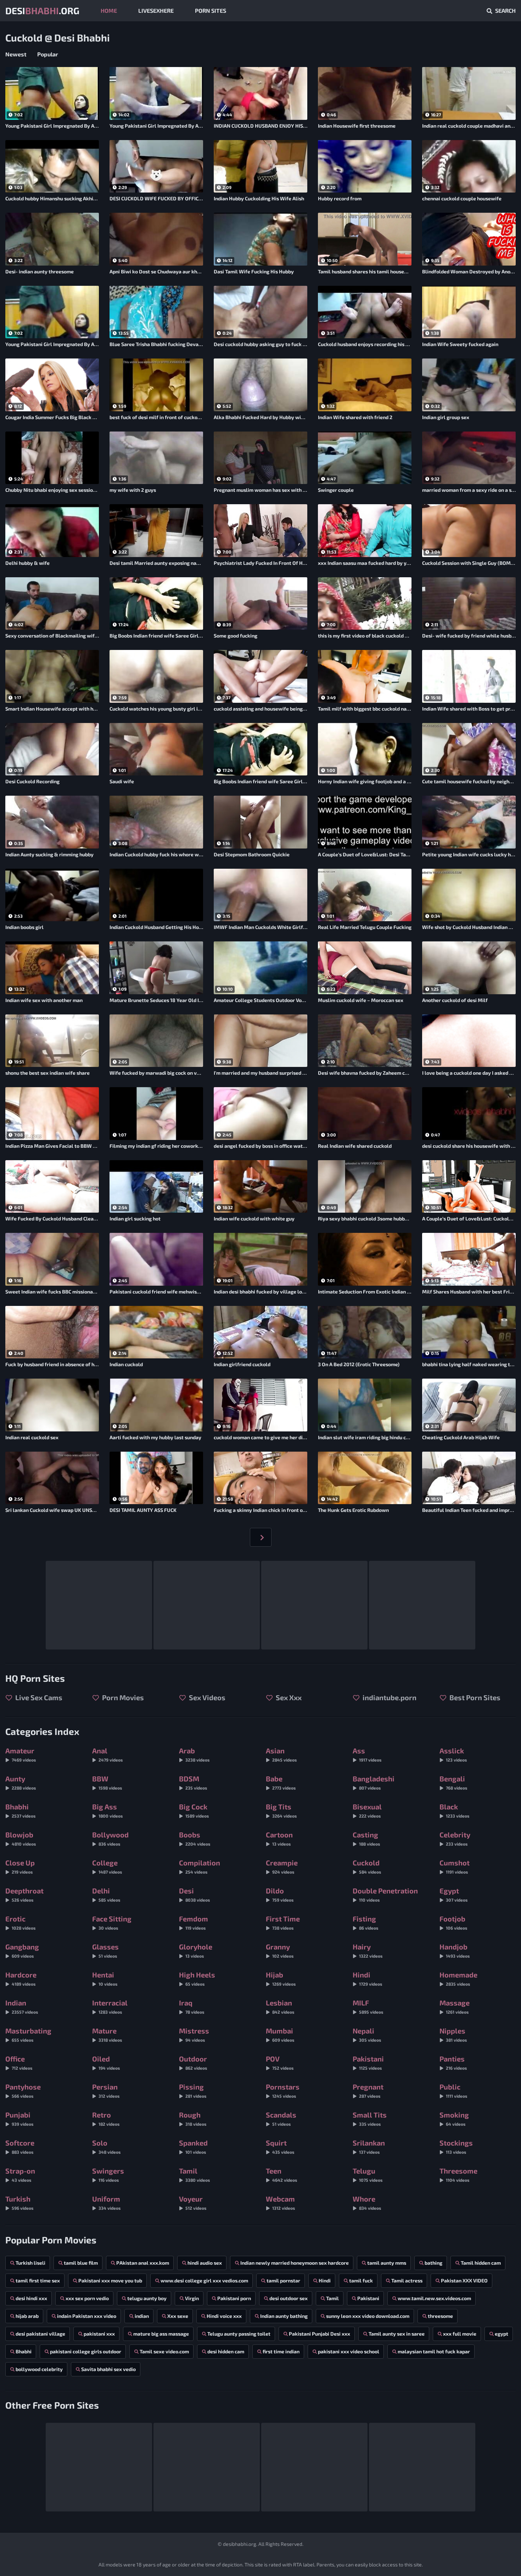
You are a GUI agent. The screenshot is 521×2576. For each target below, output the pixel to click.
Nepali (367, 2034)
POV (280, 2062)
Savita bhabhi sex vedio (108, 2369)
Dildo (280, 1894)
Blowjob (21, 1838)
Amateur (21, 1754)
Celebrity (455, 1838)
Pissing (193, 2090)
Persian (106, 2090)
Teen (281, 2174)
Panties (453, 2062)
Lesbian (280, 2006)
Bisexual (367, 1810)
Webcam (280, 2202)
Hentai (105, 1978)
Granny (280, 1950)
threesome (440, 2316)
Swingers (108, 2174)
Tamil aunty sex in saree (397, 2334)
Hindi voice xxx (224, 2316)
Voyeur (193, 2202)
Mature (107, 2034)
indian (142, 2316)
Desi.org (42, 10)
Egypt (453, 1894)
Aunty (21, 1782)
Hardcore (21, 1978)
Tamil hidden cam (481, 2263)
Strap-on (20, 2174)
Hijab (281, 1978)
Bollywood (110, 1838)
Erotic (20, 1922)
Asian (281, 1754)
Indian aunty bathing (284, 2316)
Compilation (200, 1866)
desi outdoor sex (288, 2298)
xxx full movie (460, 2334)
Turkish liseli (30, 2263)
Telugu (368, 2174)
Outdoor (193, 2062)
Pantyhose (23, 2090)
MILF (368, 2006)
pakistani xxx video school (349, 2351)
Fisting (365, 1922)
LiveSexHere (156, 10)
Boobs (195, 1838)
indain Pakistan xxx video (87, 2316)
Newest (16, 54)
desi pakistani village (40, 2334)
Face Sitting (112, 1922)
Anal (107, 1754)
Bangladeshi (374, 1782)
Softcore (20, 2146)
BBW (107, 1782)
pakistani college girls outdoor (86, 2351)
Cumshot (455, 1866)
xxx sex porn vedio (87, 2298)
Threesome (458, 2174)
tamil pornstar (283, 2280)
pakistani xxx (99, 2334)
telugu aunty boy (147, 2298)
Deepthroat (24, 1894)
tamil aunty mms (387, 2263)
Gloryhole (196, 1950)
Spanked (193, 2146)
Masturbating (28, 2034)
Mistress (194, 2034)
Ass (367, 1754)
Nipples (453, 2034)
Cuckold (367, 1866)
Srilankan (369, 2146)
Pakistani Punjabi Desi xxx (320, 2334)
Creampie (282, 1866)
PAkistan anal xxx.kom (143, 2263)
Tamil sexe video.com (164, 2351)
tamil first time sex (38, 2280)
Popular (48, 54)
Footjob (453, 1922)
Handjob (455, 1950)
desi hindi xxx (31, 2298)
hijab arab (27, 2316)
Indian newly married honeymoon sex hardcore (295, 2263)
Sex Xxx (288, 1697)
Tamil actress (407, 2280)
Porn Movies (122, 1697)
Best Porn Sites (474, 1697)
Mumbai (280, 2034)
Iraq (192, 2006)
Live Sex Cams (38, 1697)
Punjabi (19, 2118)
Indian (22, 2006)
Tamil (194, 2174)
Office (19, 2062)
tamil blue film (81, 2263)
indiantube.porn (389, 1697)
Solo (106, 2146)
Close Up (20, 1866)
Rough (193, 2118)
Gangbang (22, 1950)
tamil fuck (361, 2280)
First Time (283, 1922)
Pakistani (368, 2062)
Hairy (368, 1950)
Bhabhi (20, 1810)
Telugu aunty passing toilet (239, 2334)
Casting (366, 1838)
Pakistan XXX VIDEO (464, 2280)
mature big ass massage (161, 2334)
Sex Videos (206, 1697)
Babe (281, 1782)
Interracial (110, 2006)
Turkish (19, 2202)
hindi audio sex (205, 2263)
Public (453, 2090)
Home (109, 10)
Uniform (106, 2202)
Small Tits (370, 2118)
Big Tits (281, 1810)
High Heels (197, 1978)
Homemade (458, 1978)
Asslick (453, 1754)
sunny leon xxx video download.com (368, 2316)
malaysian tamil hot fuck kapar (434, 2351)
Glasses (105, 1950)
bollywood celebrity (39, 2369)
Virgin (192, 2298)
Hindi (367, 1978)
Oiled (106, 2062)
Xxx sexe (178, 2316)
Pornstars (283, 2090)
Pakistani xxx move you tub (110, 2280)
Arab (194, 1754)
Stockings (456, 2146)
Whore (367, 2202)
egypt (502, 2334)
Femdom (194, 1922)
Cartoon (279, 1838)
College (107, 1866)
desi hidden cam (226, 2351)
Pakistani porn (234, 2298)
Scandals (281, 2118)
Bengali (453, 1782)
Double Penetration (385, 1894)
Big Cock (194, 1810)
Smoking (454, 2118)
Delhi (106, 1894)
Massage (455, 2006)
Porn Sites (211, 10)
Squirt (280, 2146)
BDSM (193, 1782)
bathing (433, 2263)
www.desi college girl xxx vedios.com (204, 2280)
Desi (194, 1894)
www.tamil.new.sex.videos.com (434, 2298)
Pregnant (368, 2090)
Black (454, 1810)
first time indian (281, 2351)
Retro (106, 2118)
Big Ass (107, 1810)
